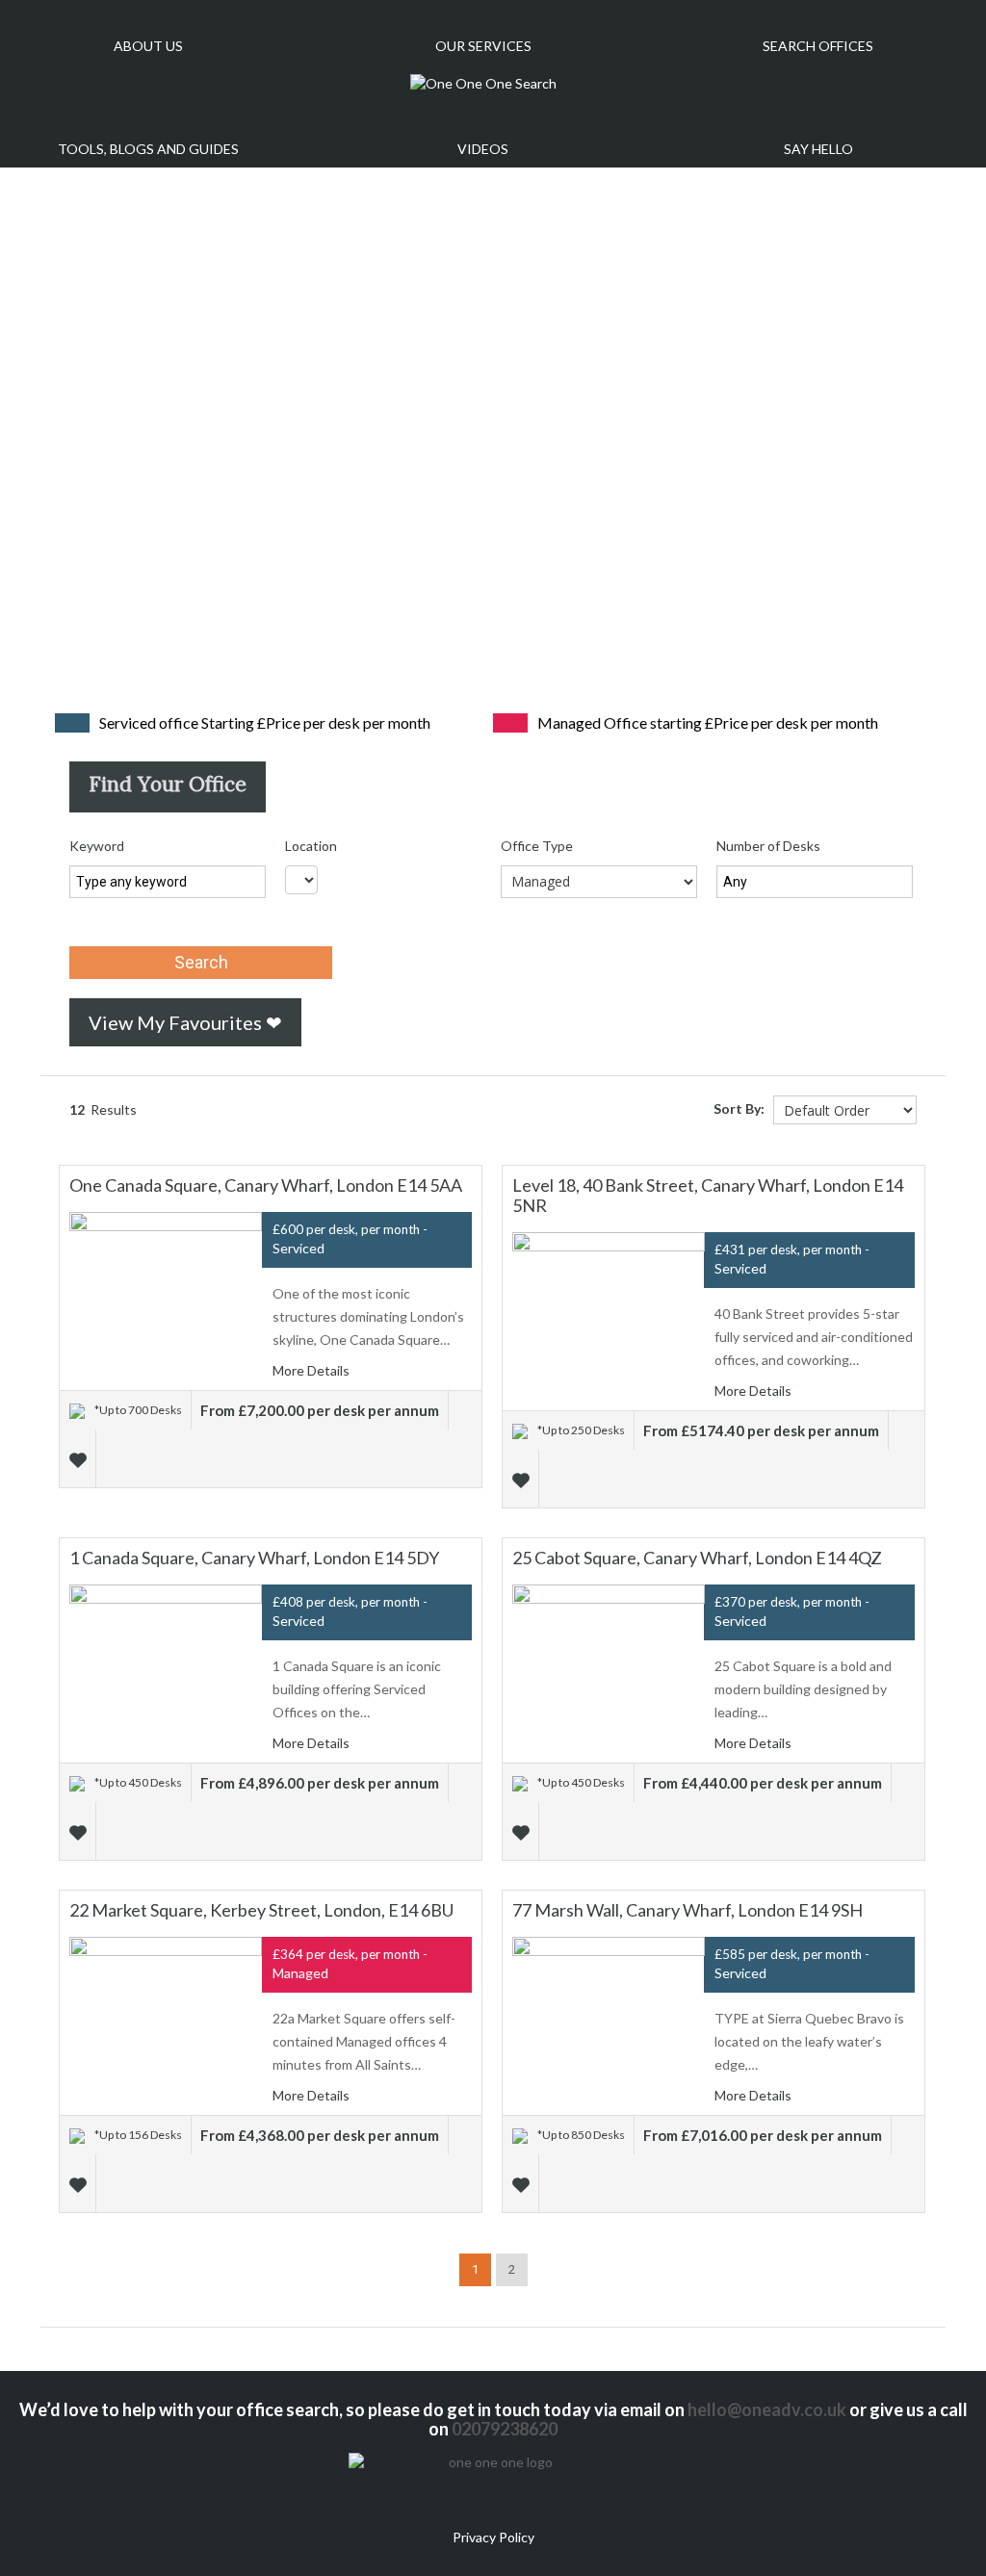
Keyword (97, 846)
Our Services (483, 46)
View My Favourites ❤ (185, 1022)
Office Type (537, 846)
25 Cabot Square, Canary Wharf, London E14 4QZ (697, 1558)
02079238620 (505, 2429)
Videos (483, 149)
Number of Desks (768, 846)
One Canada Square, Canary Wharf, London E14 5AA (266, 1185)
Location (311, 846)
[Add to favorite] (80, 1458)
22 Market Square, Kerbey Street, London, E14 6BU (261, 1910)
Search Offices (818, 46)
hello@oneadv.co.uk (767, 2409)
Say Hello (818, 149)
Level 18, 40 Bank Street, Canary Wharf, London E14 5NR (708, 1195)
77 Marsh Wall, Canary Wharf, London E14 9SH (688, 1910)
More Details (312, 1370)
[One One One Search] (483, 84)
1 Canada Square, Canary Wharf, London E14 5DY (254, 1558)
